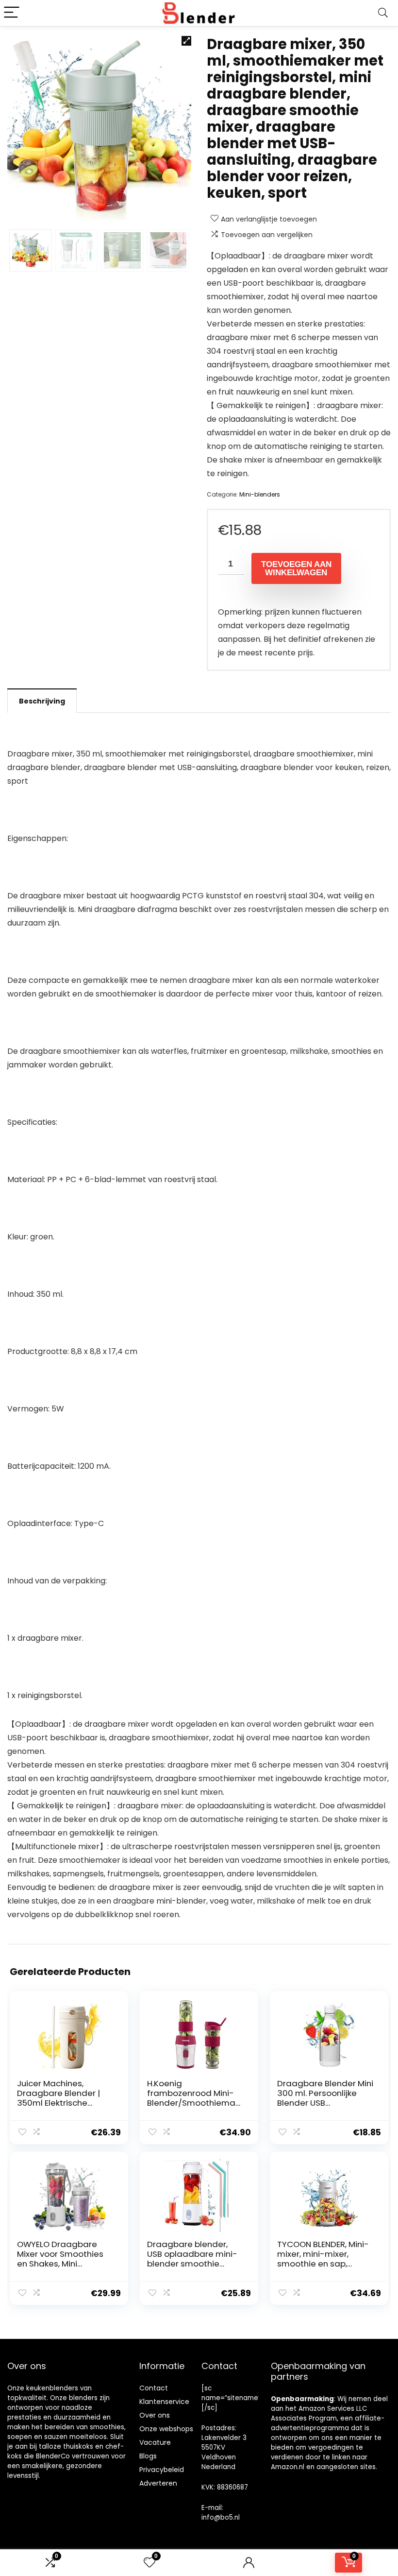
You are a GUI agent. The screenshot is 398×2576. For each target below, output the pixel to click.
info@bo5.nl (221, 2517)
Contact (154, 2388)
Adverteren (158, 2483)
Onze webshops (166, 2429)
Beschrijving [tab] (42, 701)
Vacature (155, 2442)
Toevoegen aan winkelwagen (296, 568)
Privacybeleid (162, 2470)
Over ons (155, 2415)
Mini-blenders (260, 494)
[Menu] (12, 13)
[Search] (383, 13)
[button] (186, 41)
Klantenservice (164, 2402)
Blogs (148, 2456)
